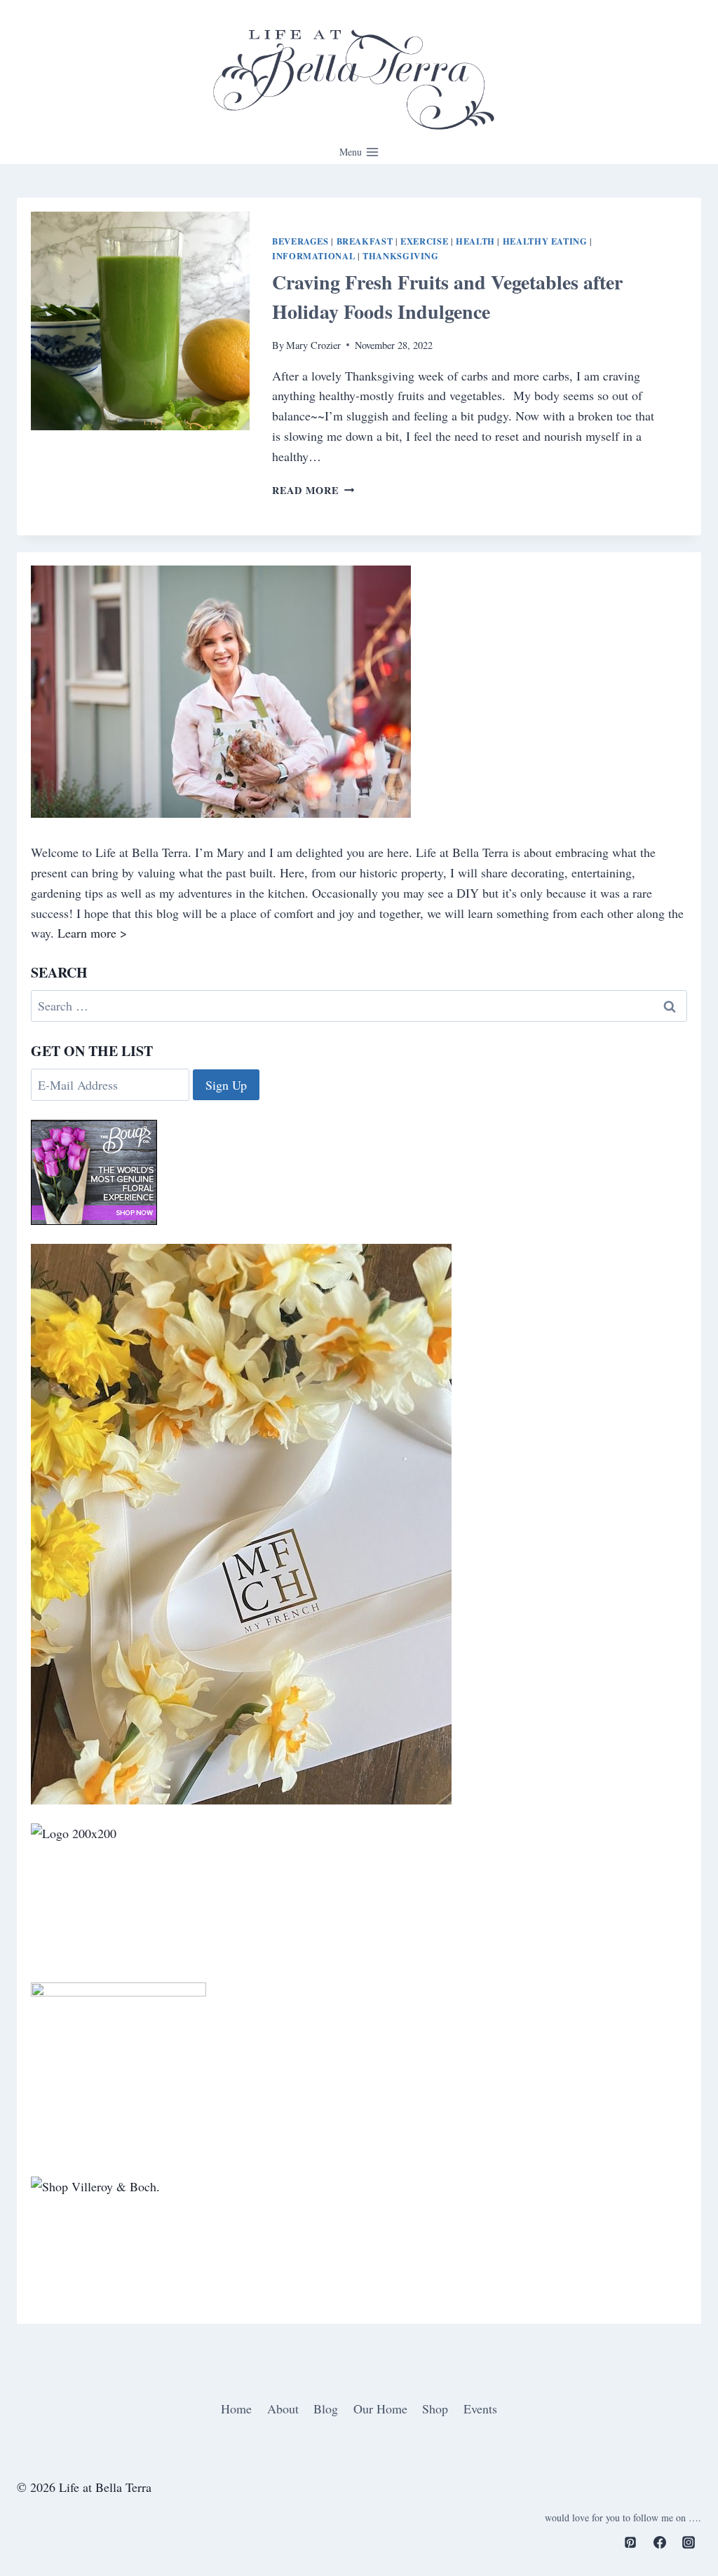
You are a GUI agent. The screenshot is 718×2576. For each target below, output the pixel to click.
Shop (435, 2409)
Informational (313, 256)
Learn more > (92, 933)
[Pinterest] (630, 2542)
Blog (326, 2409)
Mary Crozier (313, 345)
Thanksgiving (401, 256)
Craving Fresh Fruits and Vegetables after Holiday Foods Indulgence (447, 297)
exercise (424, 241)
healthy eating (545, 241)
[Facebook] (660, 2542)
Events (480, 2409)
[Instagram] (689, 2542)
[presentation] (140, 321)
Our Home (380, 2409)
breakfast (365, 241)
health (475, 241)
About (283, 2409)
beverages (300, 241)
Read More (313, 490)
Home (236, 2409)
